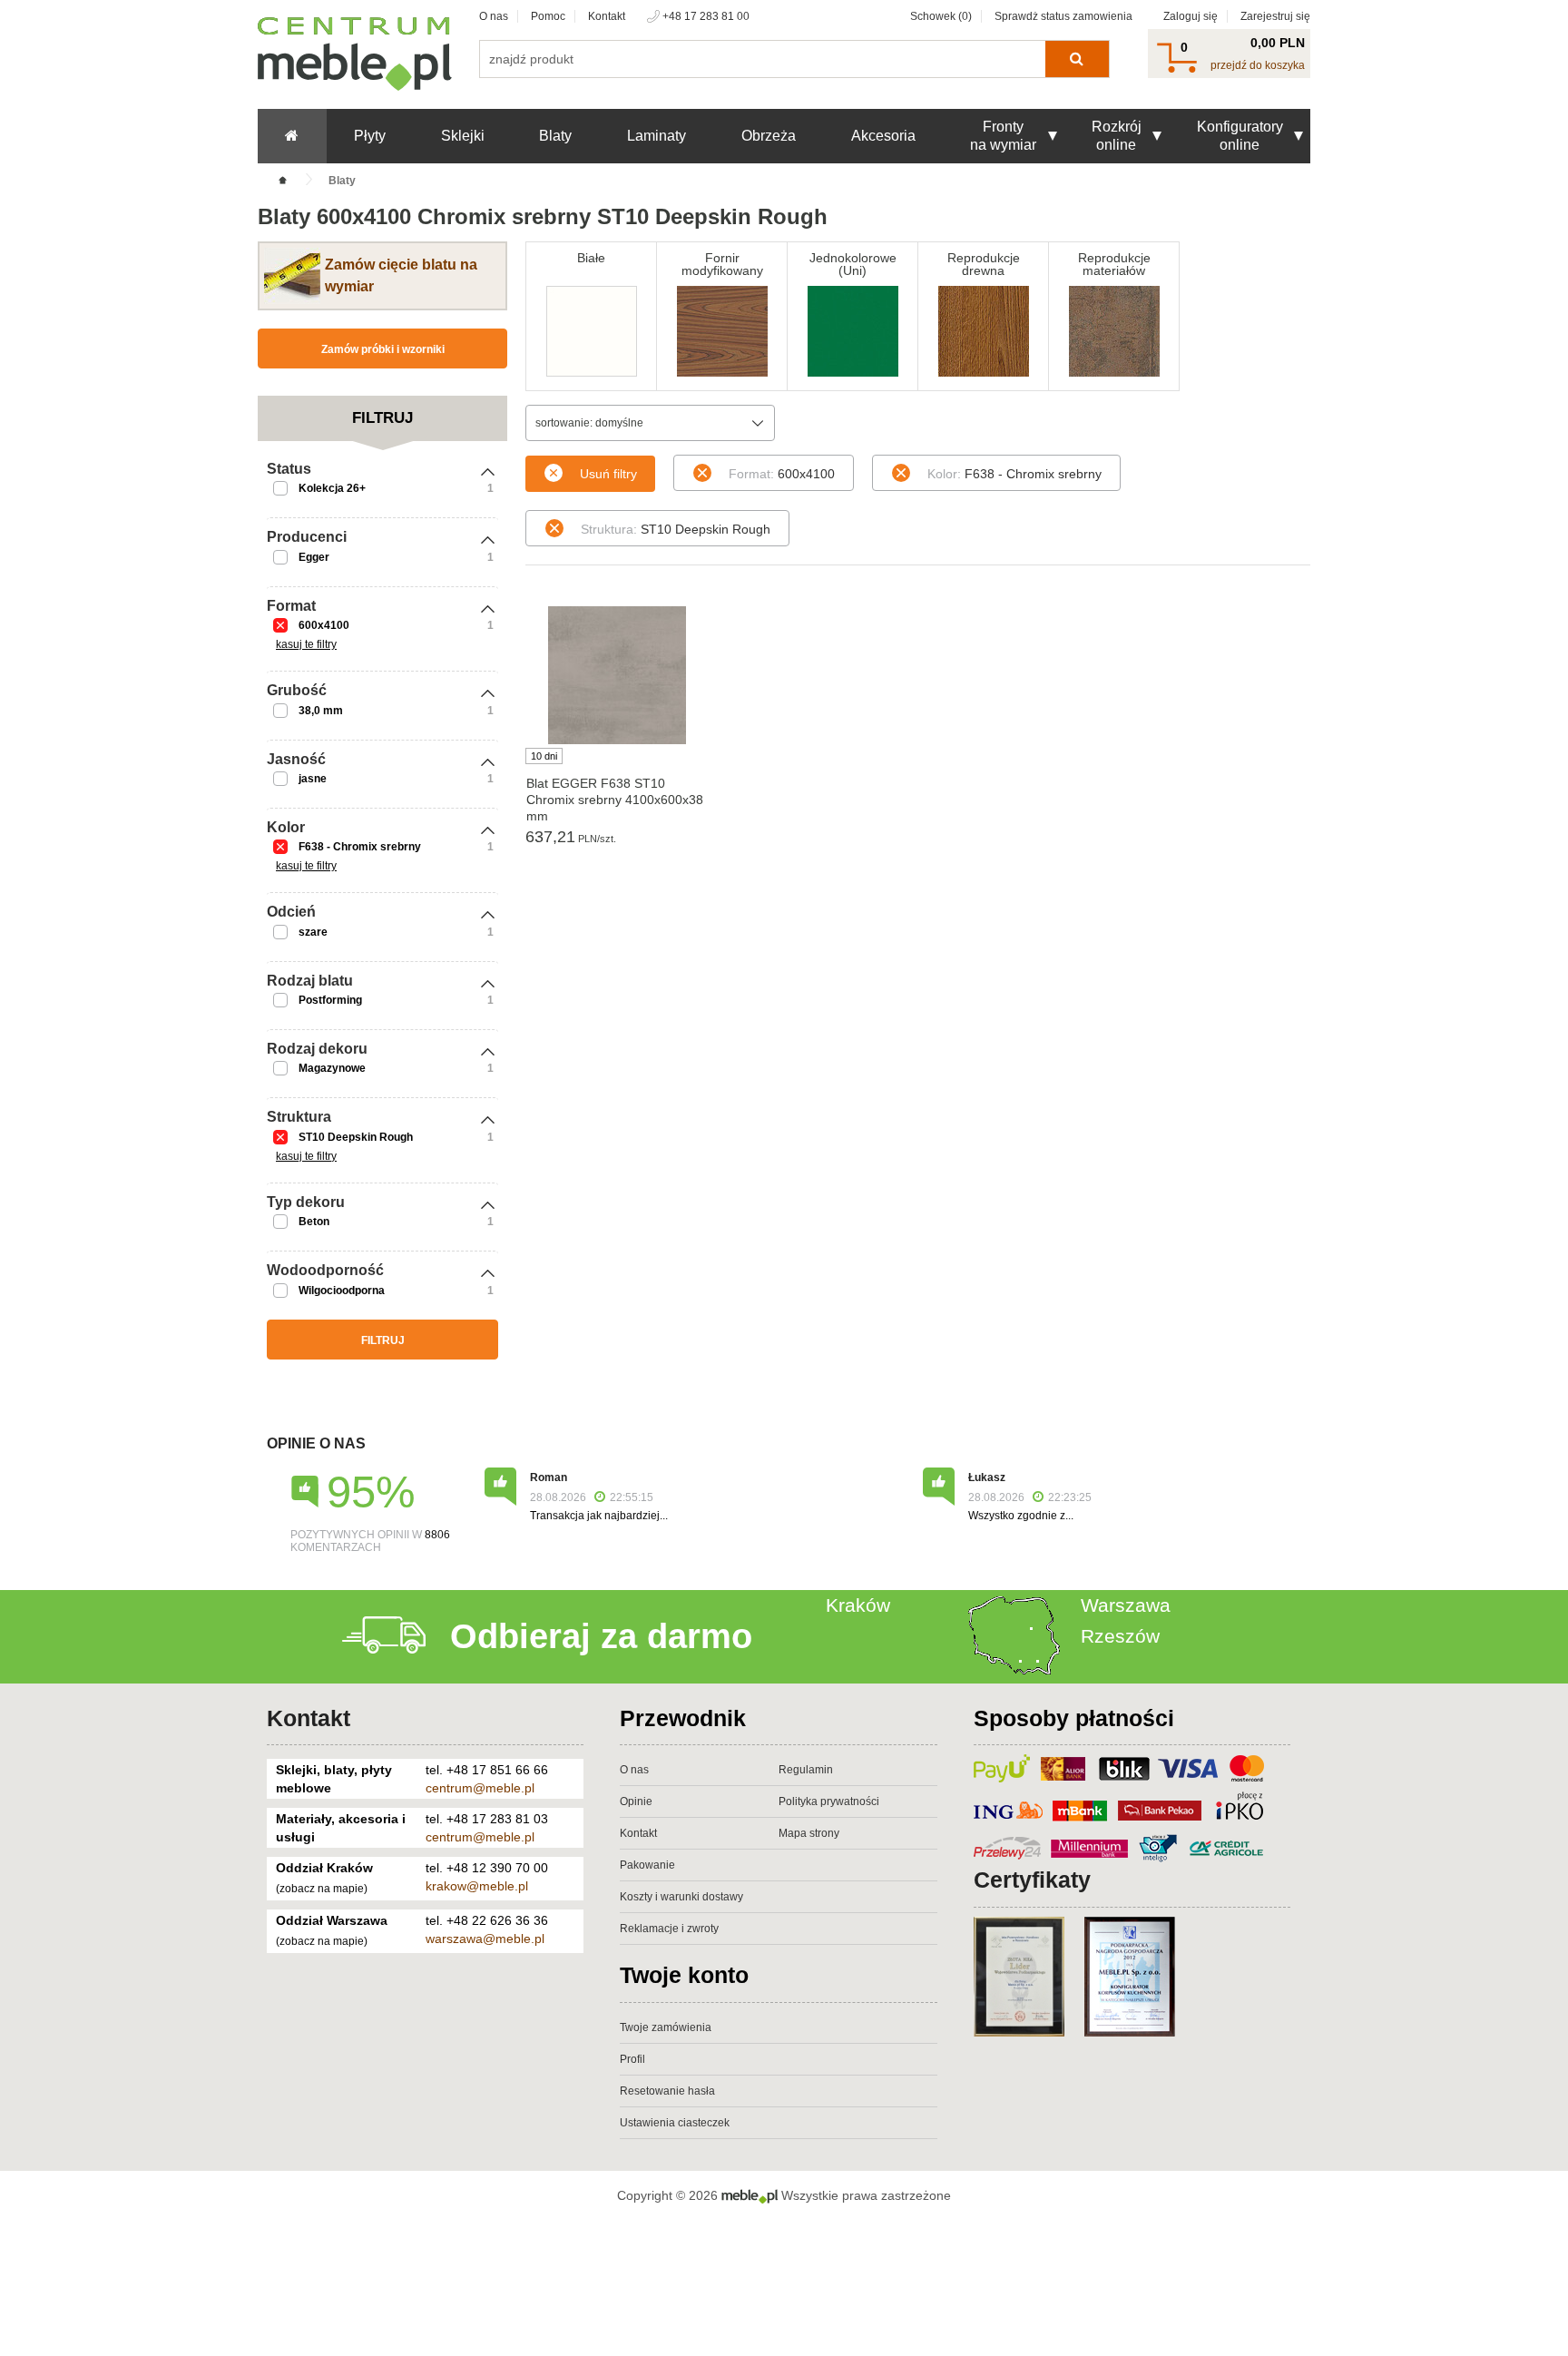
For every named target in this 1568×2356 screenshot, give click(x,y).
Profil (632, 2059)
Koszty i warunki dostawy (681, 1897)
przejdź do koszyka (1258, 65)
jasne (313, 779)
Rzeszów (1120, 1636)
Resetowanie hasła (667, 2091)
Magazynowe (332, 1068)
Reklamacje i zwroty (669, 1929)
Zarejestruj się (1275, 16)
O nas (494, 16)
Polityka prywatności (829, 1801)
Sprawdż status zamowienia (1063, 16)
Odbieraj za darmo (601, 1636)
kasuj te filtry (306, 644)
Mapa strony (809, 1833)
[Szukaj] (1077, 59)
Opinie (636, 1801)
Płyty (370, 136)
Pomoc (548, 16)
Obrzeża (769, 136)
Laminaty (657, 136)
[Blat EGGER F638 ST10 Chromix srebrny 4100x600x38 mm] (617, 675)
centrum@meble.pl (480, 1788)
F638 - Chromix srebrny (360, 847)
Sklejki (463, 136)
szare (313, 932)
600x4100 (324, 625)
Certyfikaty (1032, 1880)
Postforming (330, 1000)
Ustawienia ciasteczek (675, 2123)
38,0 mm (321, 711)
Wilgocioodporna (342, 1291)
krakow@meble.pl (477, 1886)
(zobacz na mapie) (322, 1889)
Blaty (555, 136)
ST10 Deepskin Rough (356, 1137)
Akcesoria (883, 136)
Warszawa (1126, 1605)
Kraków (858, 1605)
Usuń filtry (608, 474)
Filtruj (383, 1340)
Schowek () (941, 16)
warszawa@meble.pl (485, 1939)
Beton (314, 1222)
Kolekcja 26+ (332, 488)
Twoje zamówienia (666, 2027)
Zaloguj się (1191, 16)
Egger (314, 557)
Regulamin (806, 1770)
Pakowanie (647, 1865)
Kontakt (607, 16)
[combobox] (650, 423)
